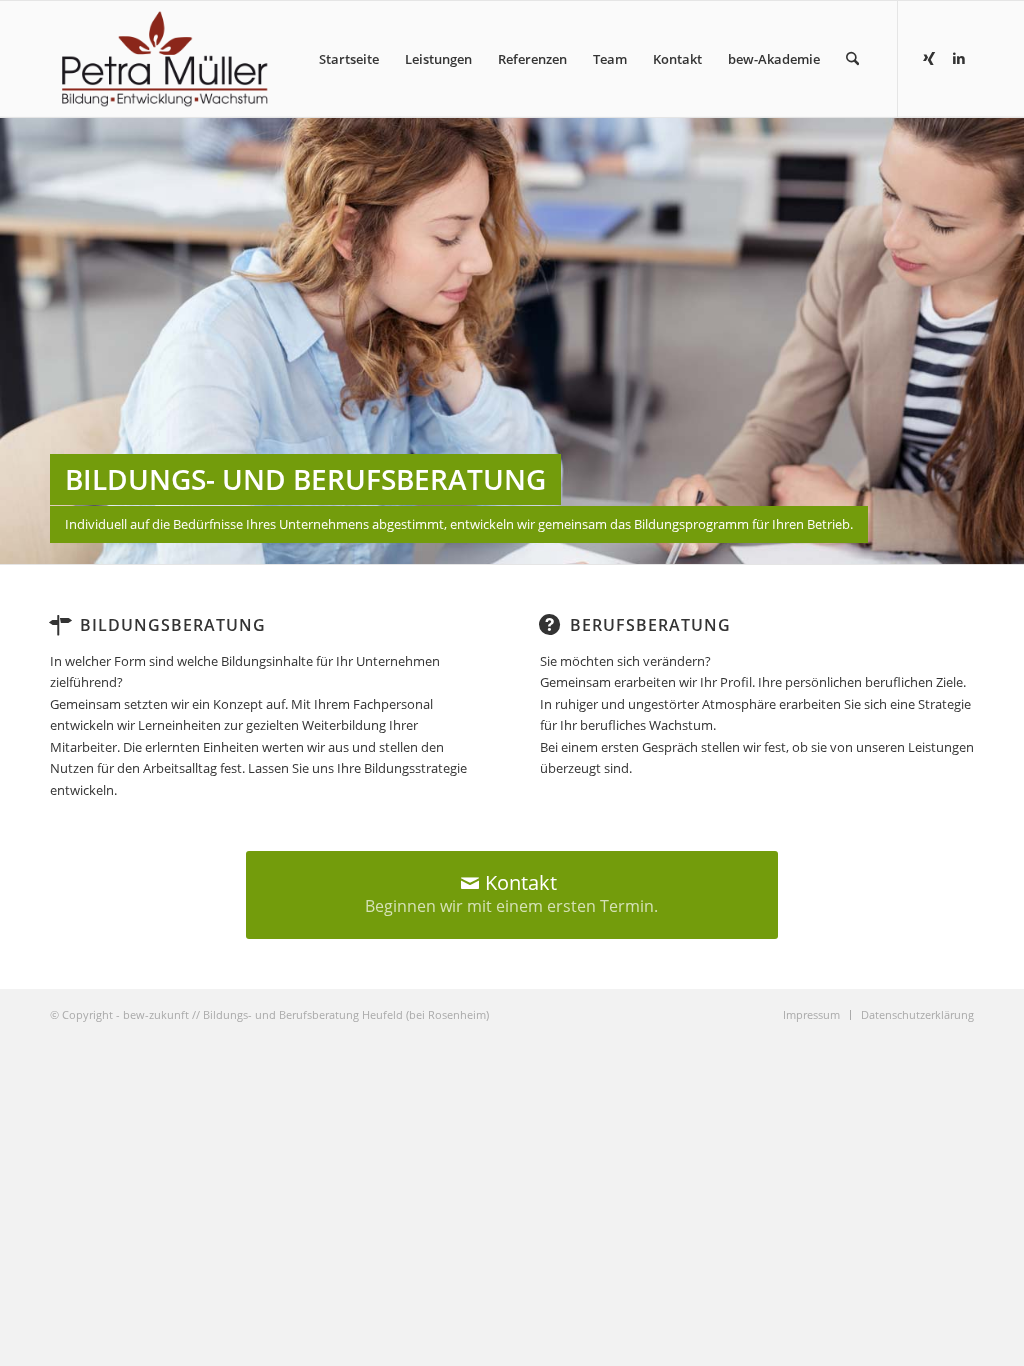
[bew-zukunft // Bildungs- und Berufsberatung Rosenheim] (164, 59)
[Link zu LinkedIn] (959, 58)
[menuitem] (349, 59)
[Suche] (852, 59)
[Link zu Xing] (929, 58)
